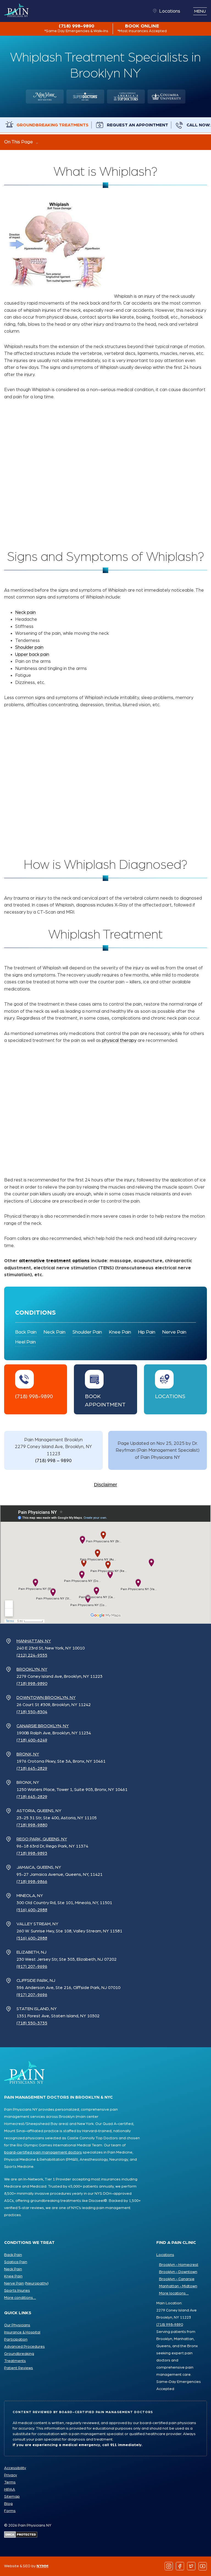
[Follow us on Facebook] (180, 2566)
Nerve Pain (174, 1332)
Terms (10, 2482)
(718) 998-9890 (76, 28)
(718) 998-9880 (32, 1825)
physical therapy (119, 1040)
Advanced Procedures (24, 2347)
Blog (8, 2504)
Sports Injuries (17, 2291)
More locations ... (174, 2293)
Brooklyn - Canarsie (177, 2279)
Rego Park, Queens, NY (42, 1839)
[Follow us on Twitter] (191, 2566)
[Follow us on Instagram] (169, 2566)
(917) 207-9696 (32, 1966)
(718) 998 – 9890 (53, 1461)
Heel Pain (25, 1342)
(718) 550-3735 (32, 2023)
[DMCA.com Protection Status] (21, 2536)
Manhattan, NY (34, 1641)
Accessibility (15, 2468)
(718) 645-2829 (32, 1768)
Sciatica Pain (16, 2262)
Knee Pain (120, 1332)
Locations (170, 11)
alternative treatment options (54, 1261)
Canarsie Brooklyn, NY (43, 1726)
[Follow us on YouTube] (203, 2566)
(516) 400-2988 (32, 1910)
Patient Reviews (19, 2368)
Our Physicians (17, 2325)
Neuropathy (37, 2283)
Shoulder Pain (87, 1332)
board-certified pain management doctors (43, 2152)
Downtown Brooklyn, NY (46, 1698)
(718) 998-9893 (32, 1853)
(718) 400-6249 (32, 1740)
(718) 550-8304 (32, 1712)
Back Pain (26, 1332)
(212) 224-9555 (32, 1655)
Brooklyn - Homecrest (179, 2265)
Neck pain (25, 612)
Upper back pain (32, 654)
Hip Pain (147, 1332)
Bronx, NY (28, 1754)
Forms (10, 2511)
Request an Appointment (138, 125)
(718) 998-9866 (32, 1882)
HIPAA (10, 2489)
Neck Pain (54, 1332)
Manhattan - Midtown (178, 2286)
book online (142, 28)
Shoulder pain (29, 647)
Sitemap (12, 2497)
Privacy (11, 2475)
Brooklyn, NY (32, 1669)
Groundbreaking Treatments (52, 125)
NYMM (42, 2566)
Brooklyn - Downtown (178, 2272)
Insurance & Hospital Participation (22, 2336)
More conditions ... (20, 2298)
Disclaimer (105, 1485)
